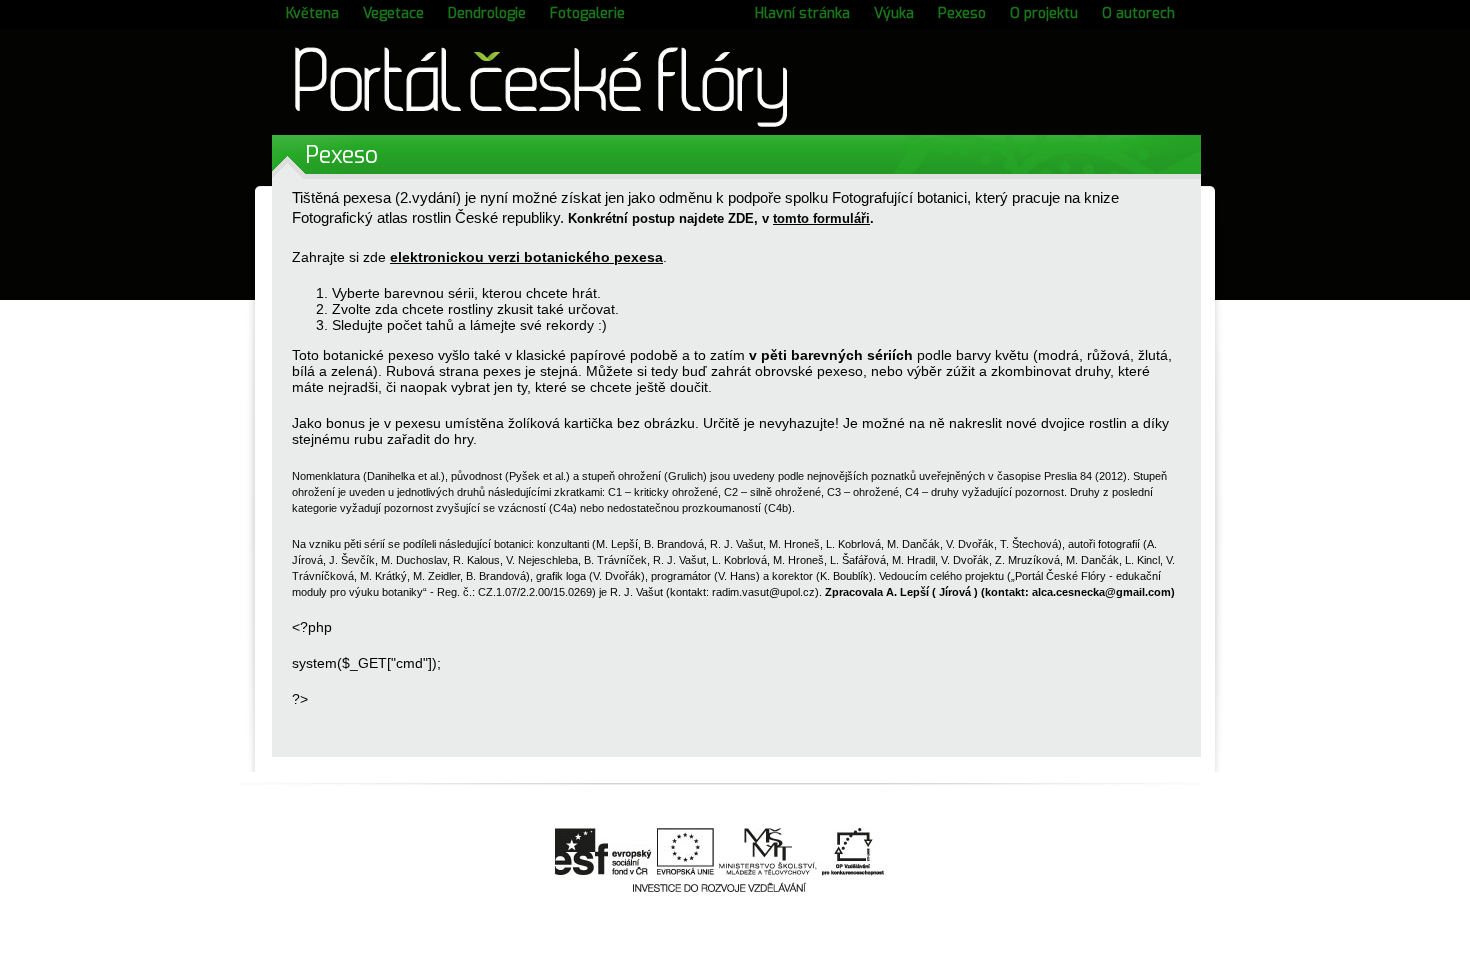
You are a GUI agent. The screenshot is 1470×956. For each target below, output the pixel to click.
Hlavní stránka (802, 13)
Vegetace (393, 13)
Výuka (894, 13)
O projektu (1044, 13)
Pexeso (962, 13)
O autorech (1138, 13)
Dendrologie (487, 13)
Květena (312, 13)
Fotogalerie (587, 13)
